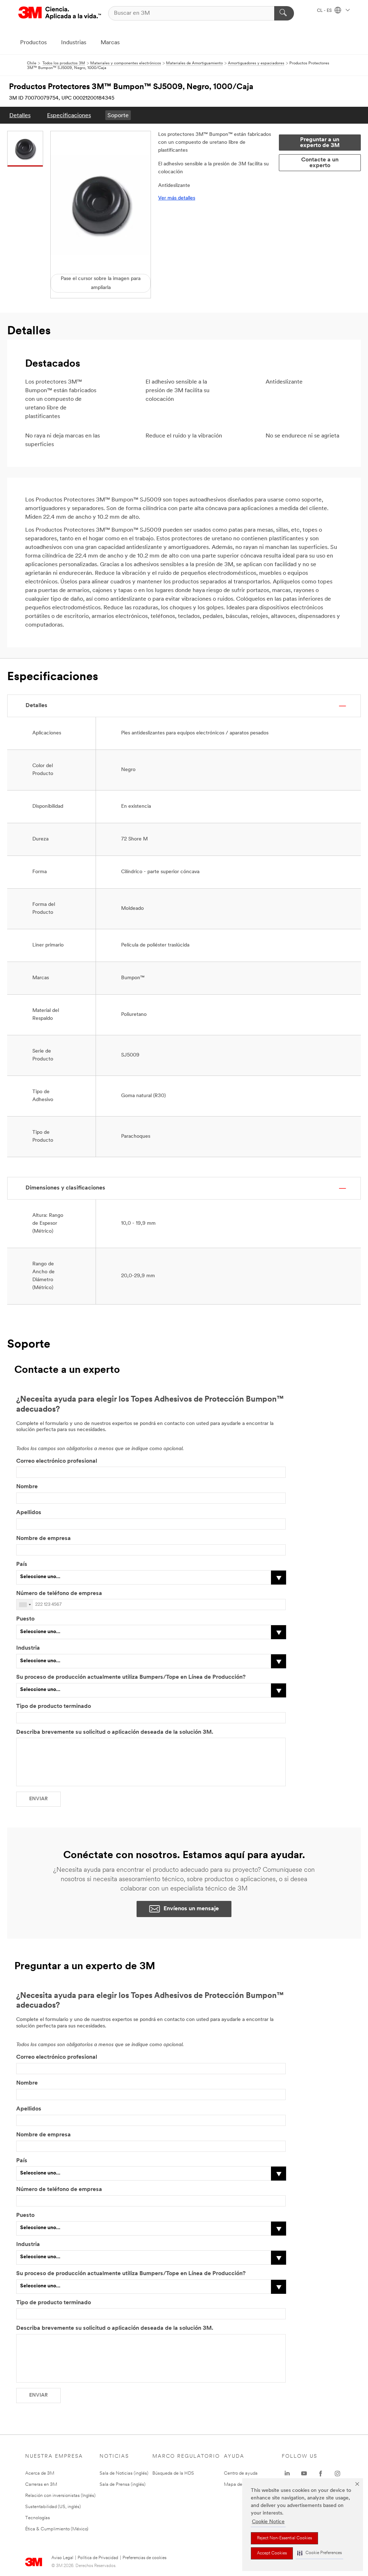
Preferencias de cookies (144, 2558)
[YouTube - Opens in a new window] (304, 2474)
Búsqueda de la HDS (173, 2473)
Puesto (25, 1619)
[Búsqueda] (284, 13)
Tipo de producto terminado (54, 1706)
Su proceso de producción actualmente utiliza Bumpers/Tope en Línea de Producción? (131, 1677)
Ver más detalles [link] (177, 198)
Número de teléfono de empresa (60, 1594)
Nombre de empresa (43, 1539)
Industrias (74, 43)
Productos (33, 43)
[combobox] (25, 1605)
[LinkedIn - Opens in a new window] (287, 2474)
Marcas (110, 43)
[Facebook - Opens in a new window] (321, 2474)
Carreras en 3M (41, 2485)
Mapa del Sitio (239, 2485)
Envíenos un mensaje (191, 1909)
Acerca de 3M (40, 2473)
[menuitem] (20, 115)
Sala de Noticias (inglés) (124, 2473)
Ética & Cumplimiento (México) (57, 2529)
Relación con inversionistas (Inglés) (60, 2496)
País (22, 1564)
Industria (28, 1648)
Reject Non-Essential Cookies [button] (284, 2538)
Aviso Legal (62, 2558)
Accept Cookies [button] (272, 2553)
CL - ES (325, 11)
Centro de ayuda (241, 2473)
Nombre (27, 1487)
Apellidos (29, 1513)
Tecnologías (38, 2518)
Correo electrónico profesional (57, 1461)
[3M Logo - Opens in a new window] (60, 13)
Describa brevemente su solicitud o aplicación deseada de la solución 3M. (115, 1732)
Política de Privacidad (98, 2558)
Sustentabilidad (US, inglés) (53, 2507)
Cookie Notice (268, 2522)
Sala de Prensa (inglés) (123, 2485)
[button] (319, 2553)
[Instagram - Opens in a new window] (337, 2474)
